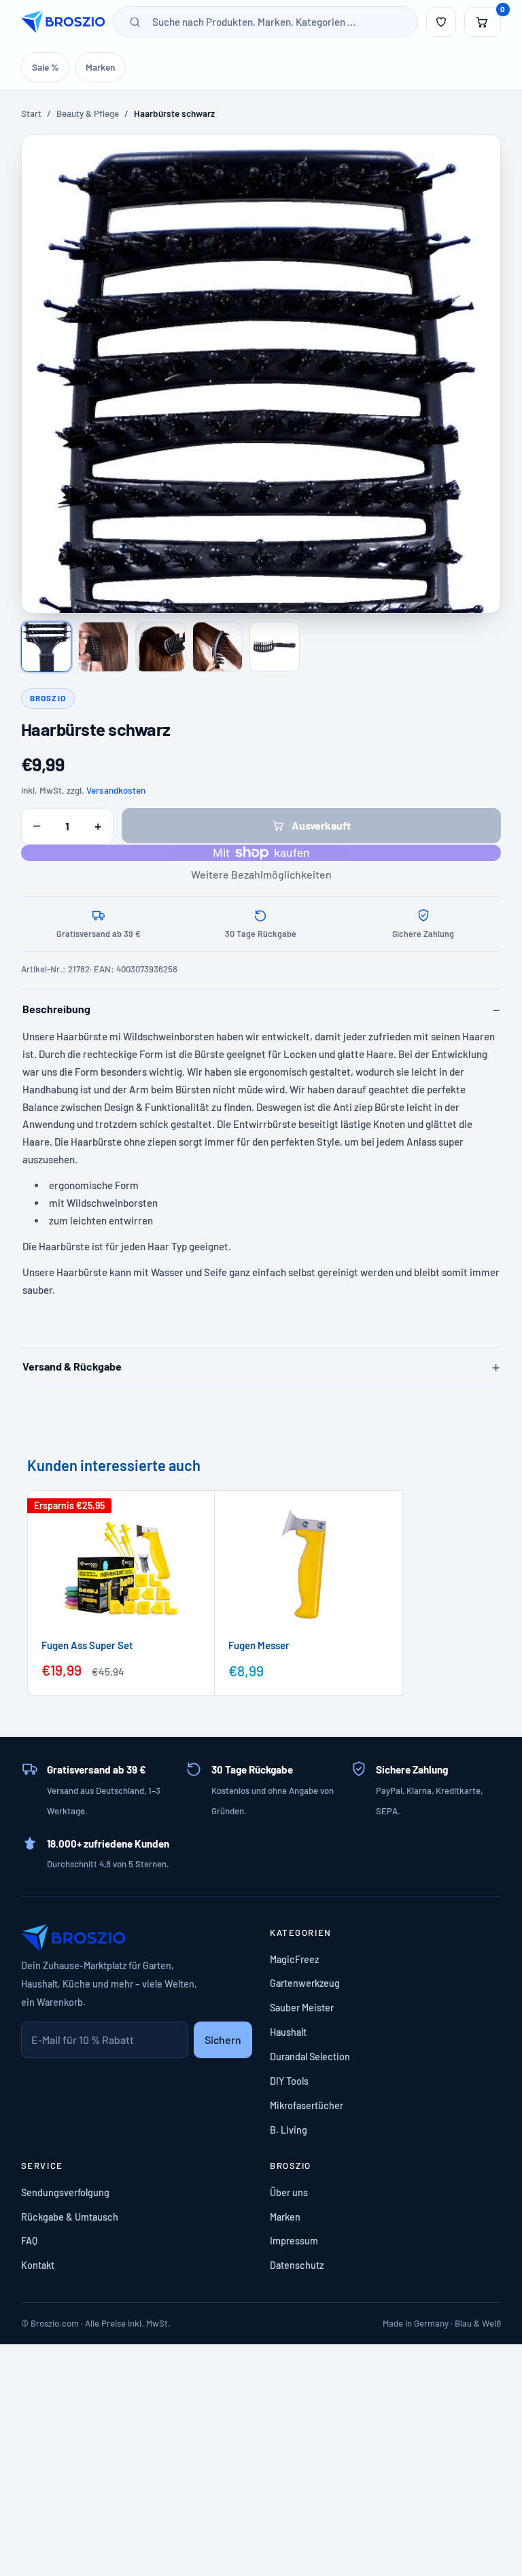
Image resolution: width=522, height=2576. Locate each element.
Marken (100, 67)
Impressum (294, 2241)
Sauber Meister (302, 2008)
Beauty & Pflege (88, 113)
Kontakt (38, 2265)
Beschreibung (56, 1009)
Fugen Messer (259, 1645)
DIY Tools (289, 2081)
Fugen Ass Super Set (87, 1645)
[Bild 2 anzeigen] (103, 647)
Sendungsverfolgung (65, 2192)
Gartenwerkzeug (305, 1983)
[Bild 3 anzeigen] (160, 647)
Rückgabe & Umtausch (70, 2217)
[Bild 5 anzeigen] (275, 647)
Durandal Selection (310, 2057)
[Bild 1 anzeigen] (46, 647)
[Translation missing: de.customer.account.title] (441, 22)
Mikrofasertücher (307, 2105)
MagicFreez (294, 1959)
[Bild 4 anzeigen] (217, 647)
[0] (483, 22)
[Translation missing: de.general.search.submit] (135, 22)
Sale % (45, 67)
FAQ (29, 2241)
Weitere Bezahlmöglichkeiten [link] (261, 874)
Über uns (289, 2192)
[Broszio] (63, 22)
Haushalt (288, 2032)
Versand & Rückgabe (72, 1366)
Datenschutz (297, 2265)
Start (31, 113)
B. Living (289, 2130)
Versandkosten (116, 790)
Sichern (223, 2040)
